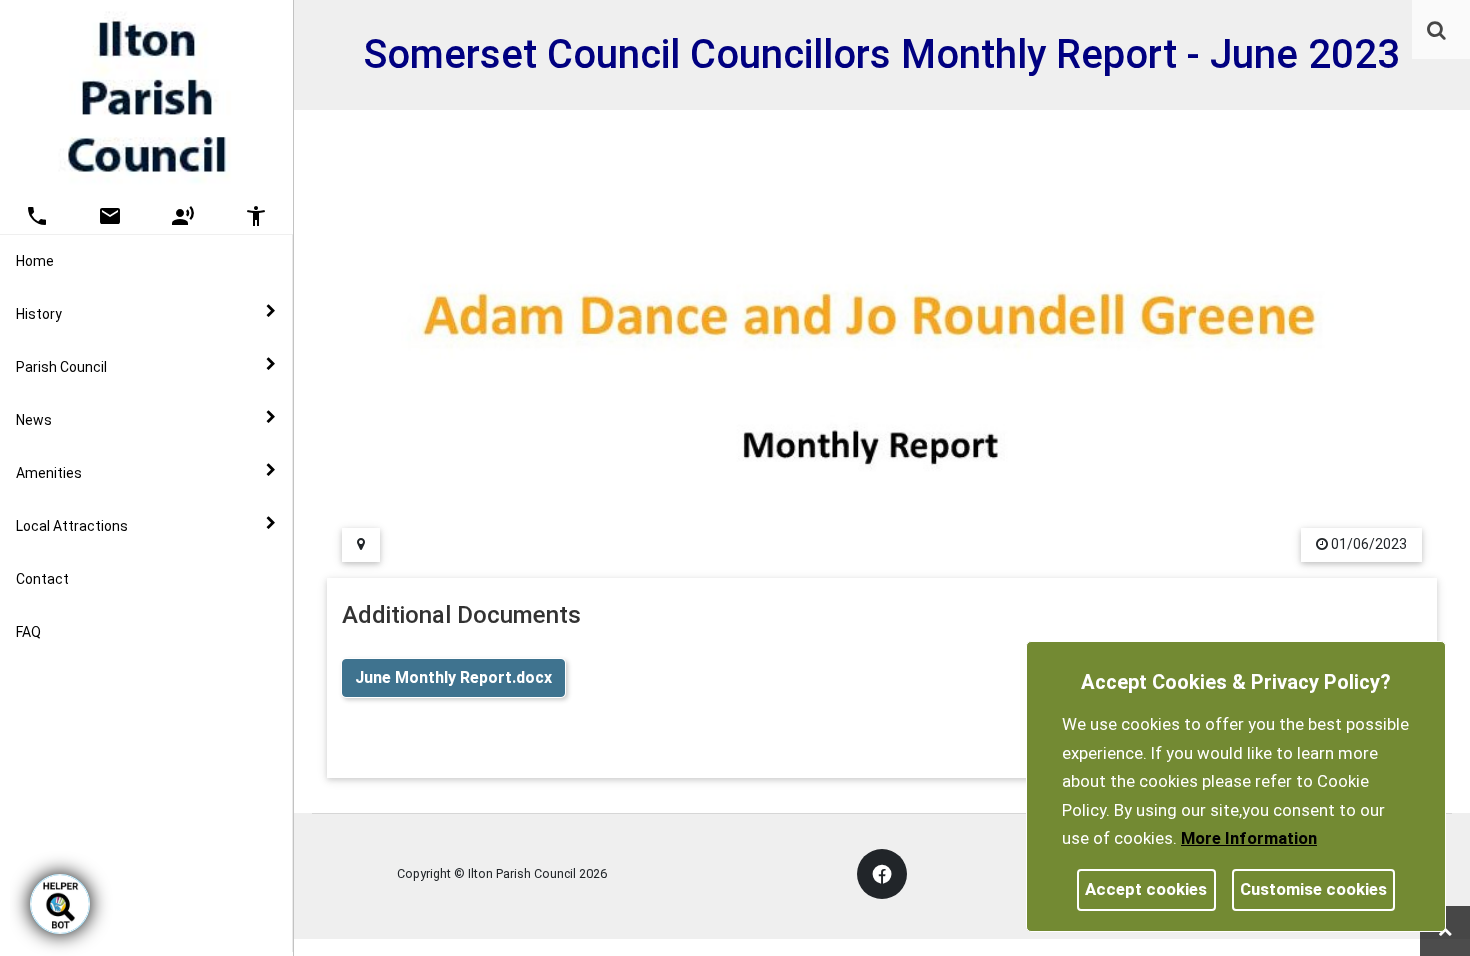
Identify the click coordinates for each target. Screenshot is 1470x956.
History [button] (39, 314)
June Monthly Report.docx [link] (453, 677)
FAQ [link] (28, 632)
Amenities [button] (49, 473)
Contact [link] (42, 579)
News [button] (34, 420)
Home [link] (35, 261)
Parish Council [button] (61, 367)
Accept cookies (1146, 889)
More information (1249, 838)
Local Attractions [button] (72, 526)
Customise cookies (1313, 889)
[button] (1438, 32)
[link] (1436, 30)
